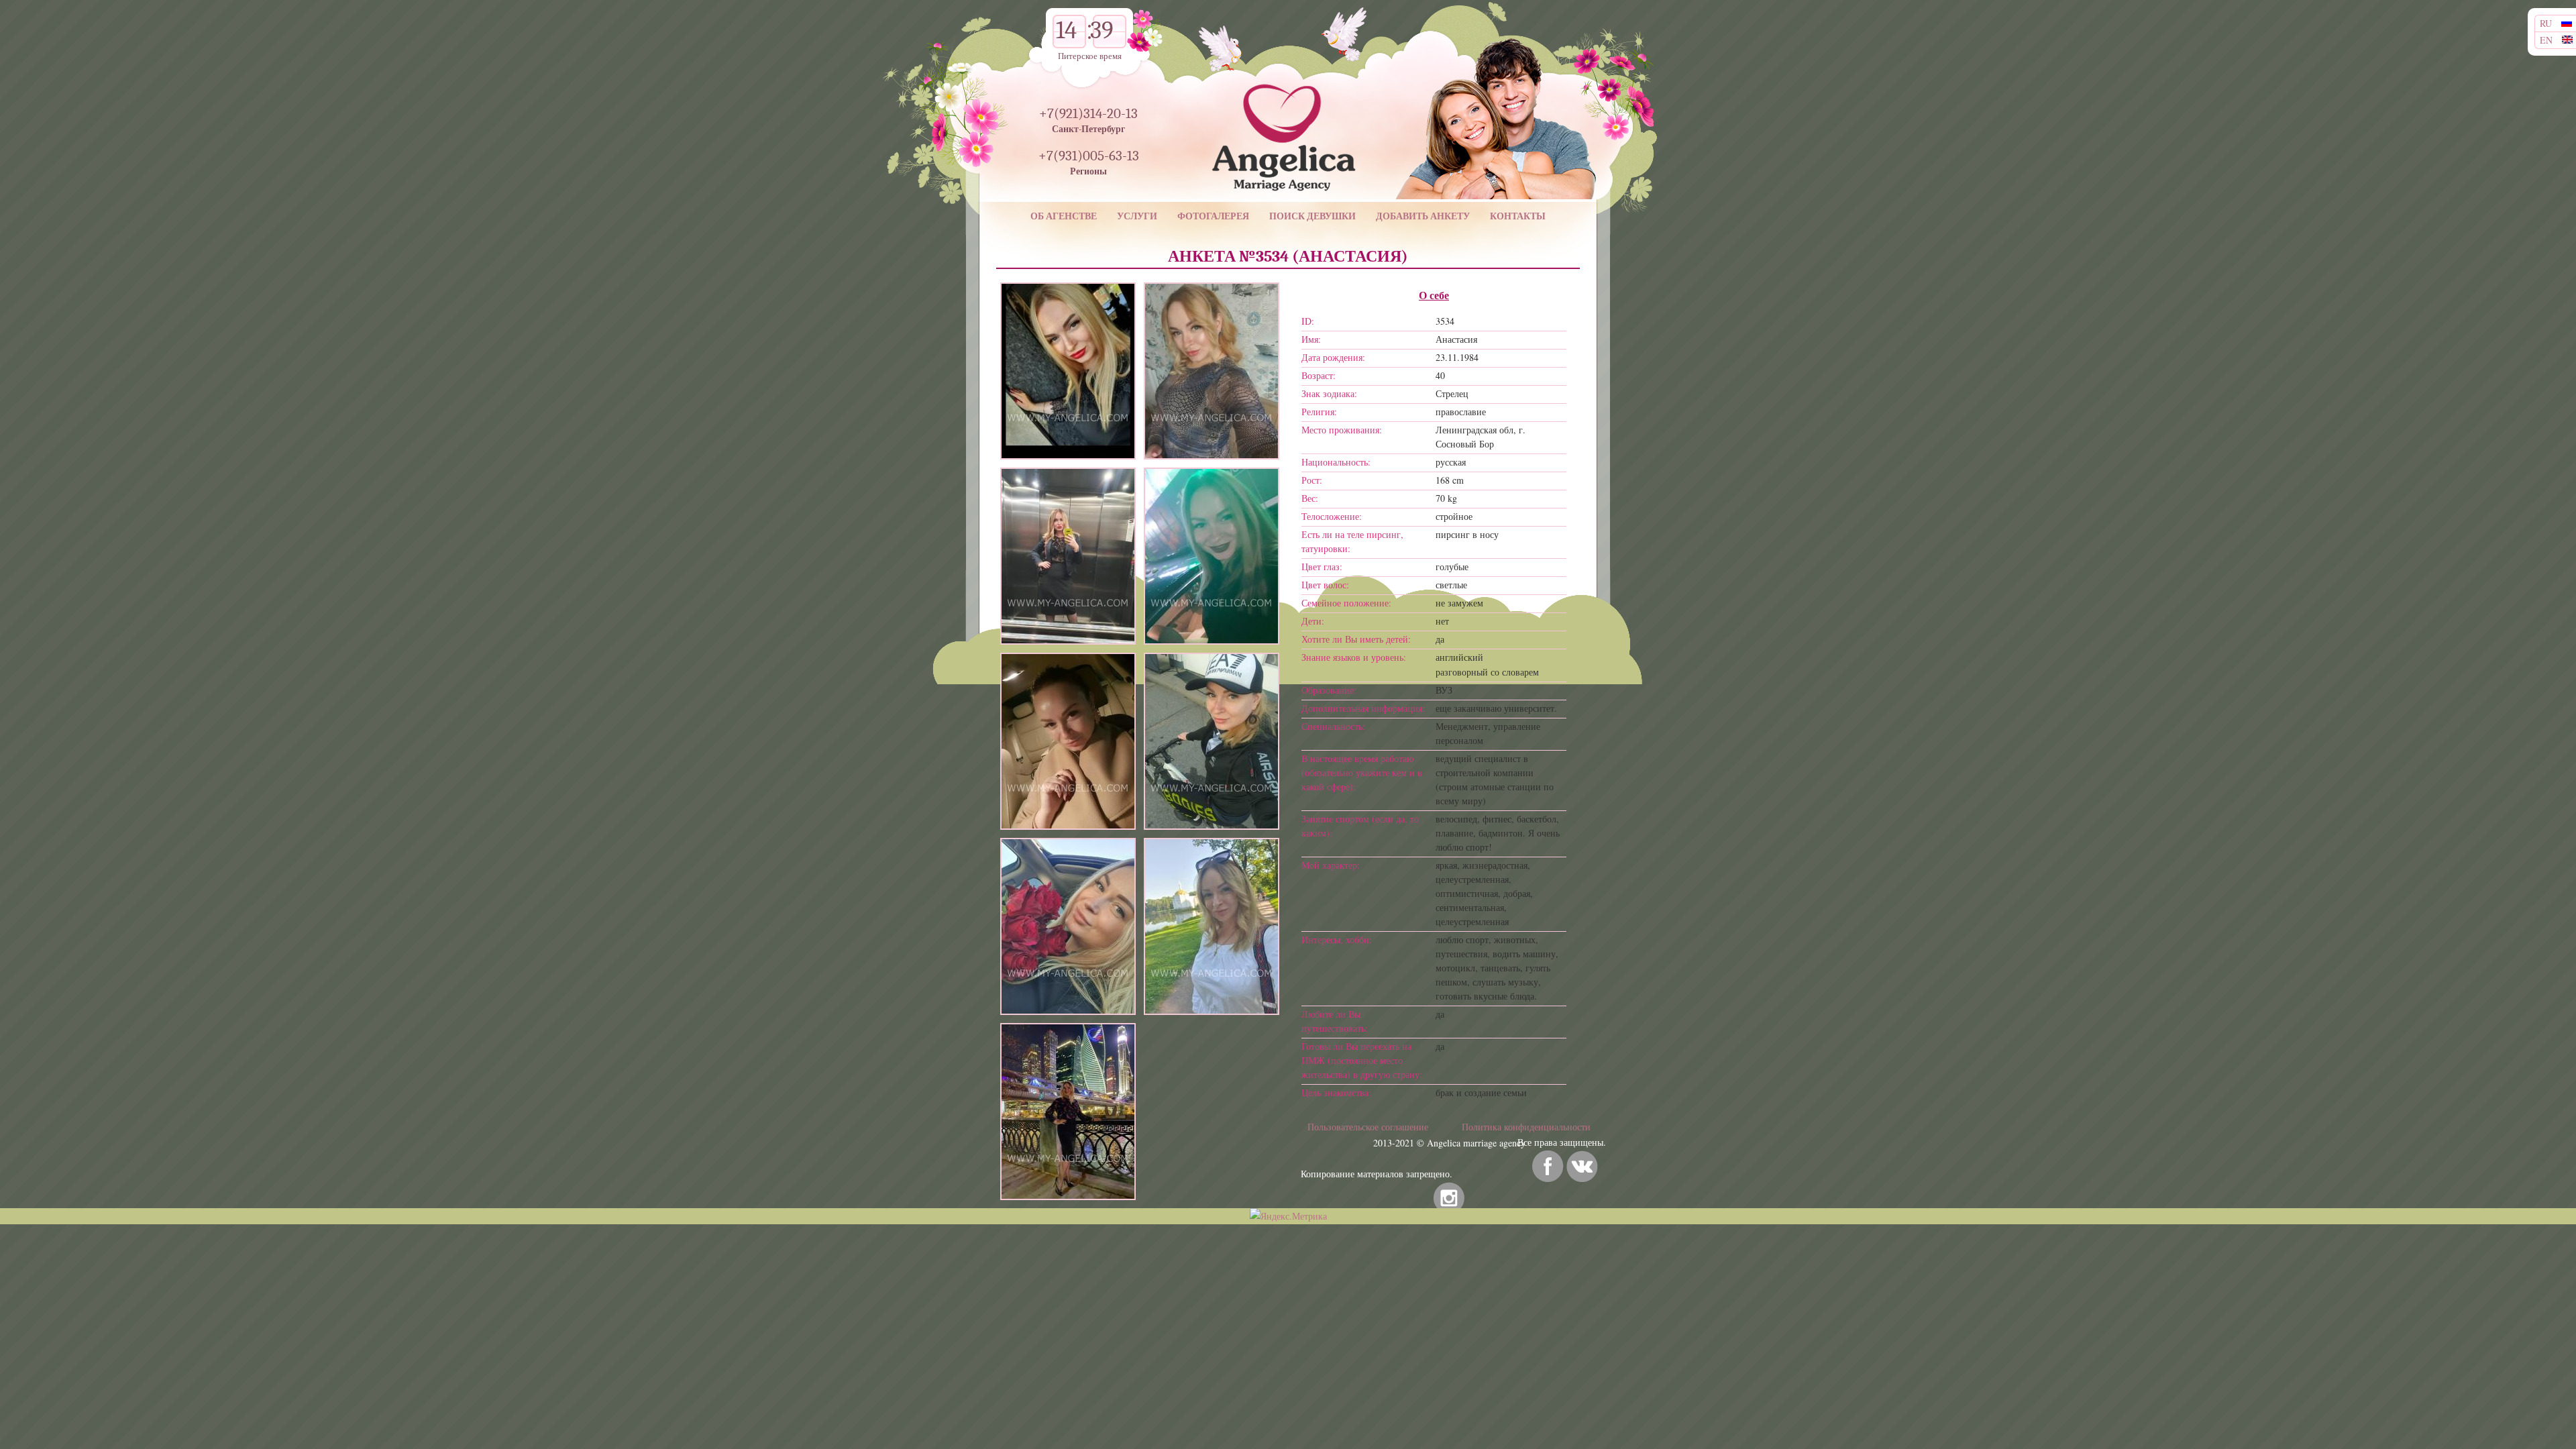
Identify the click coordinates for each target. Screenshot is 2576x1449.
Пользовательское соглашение (1368, 1127)
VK (1582, 1166)
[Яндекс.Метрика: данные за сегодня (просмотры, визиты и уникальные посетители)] (1288, 1216)
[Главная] (1265, 114)
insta (1449, 1198)
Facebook (1548, 1166)
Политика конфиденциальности (1526, 1127)
